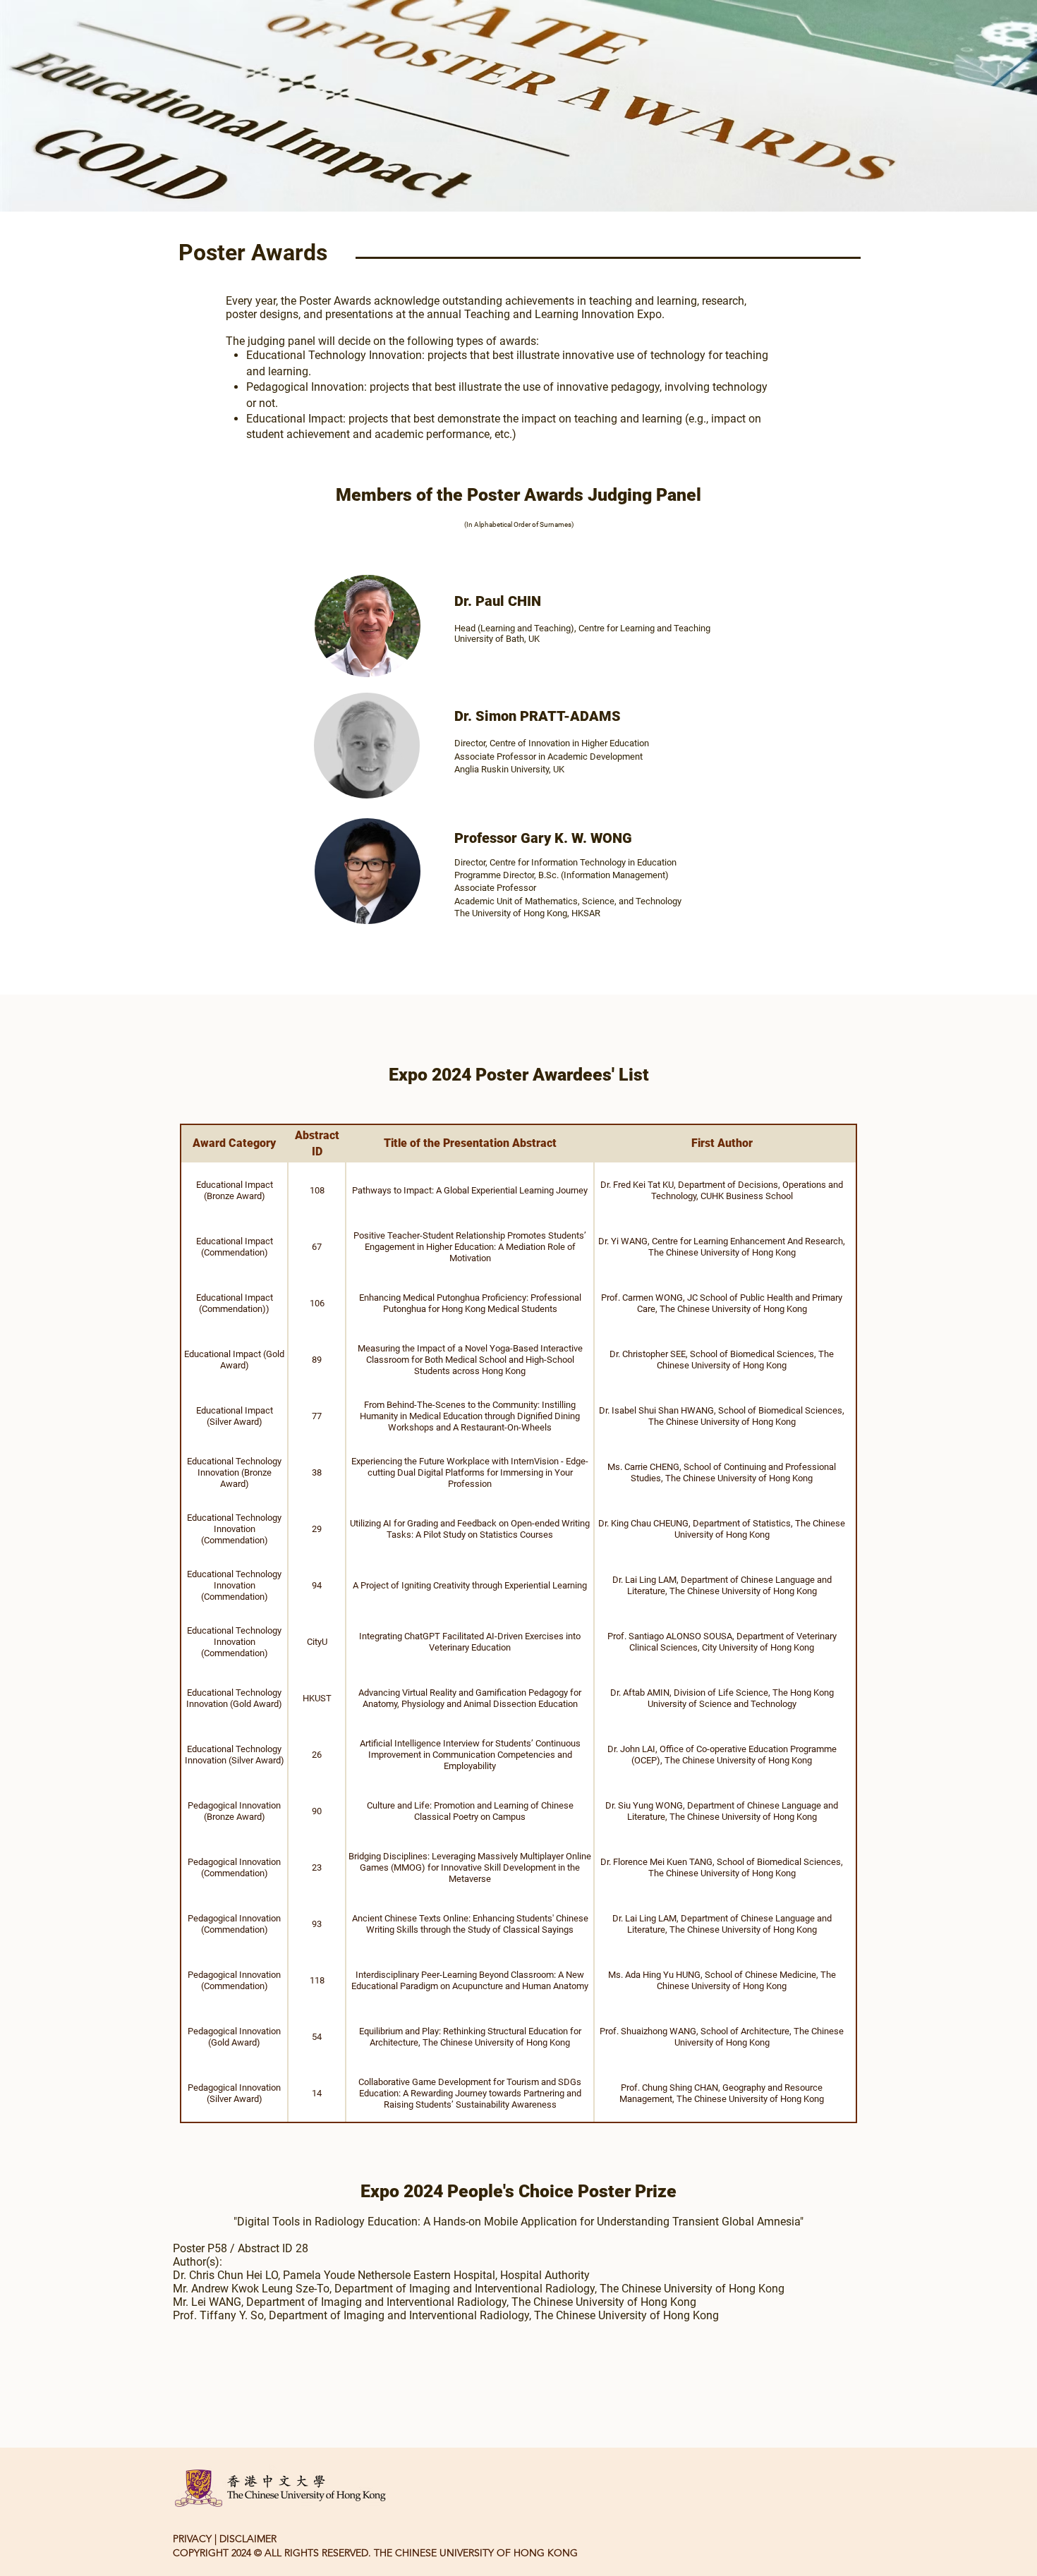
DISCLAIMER (248, 2539)
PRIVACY (192, 2539)
